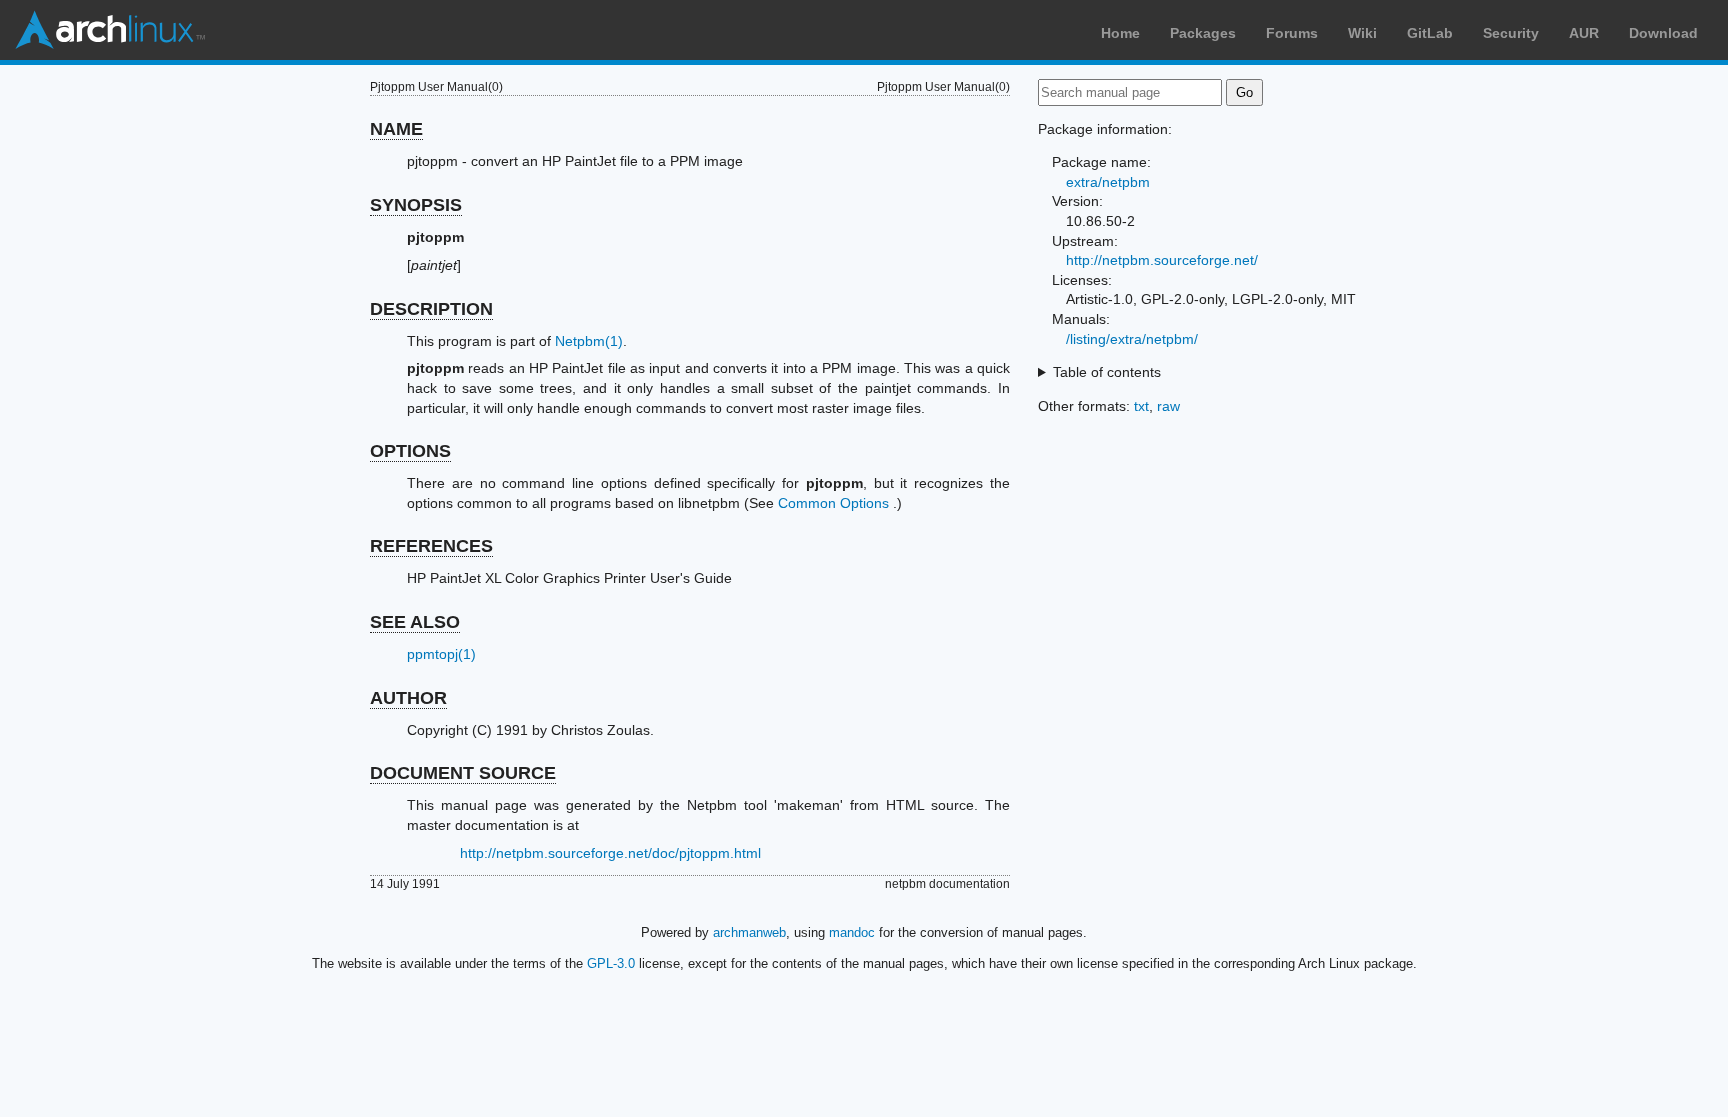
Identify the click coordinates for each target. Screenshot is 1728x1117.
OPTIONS (410, 451)
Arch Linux (110, 30)
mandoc (852, 932)
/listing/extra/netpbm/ (1132, 339)
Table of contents (1107, 372)
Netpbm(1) (589, 341)
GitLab (1430, 33)
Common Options (833, 503)
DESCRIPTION (431, 309)
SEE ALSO (415, 622)
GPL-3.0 (611, 963)
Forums (1292, 33)
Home (1120, 33)
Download (1663, 33)
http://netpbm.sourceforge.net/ (1162, 260)
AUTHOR (408, 698)
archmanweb (749, 932)
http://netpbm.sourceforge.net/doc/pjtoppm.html (610, 853)
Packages (1203, 33)
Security (1511, 33)
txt (1141, 406)
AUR (1584, 33)
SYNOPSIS (416, 205)
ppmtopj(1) (441, 654)
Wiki (1362, 33)
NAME (396, 129)
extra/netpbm (1108, 182)
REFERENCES (431, 546)
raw (1168, 406)
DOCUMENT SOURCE (463, 773)
